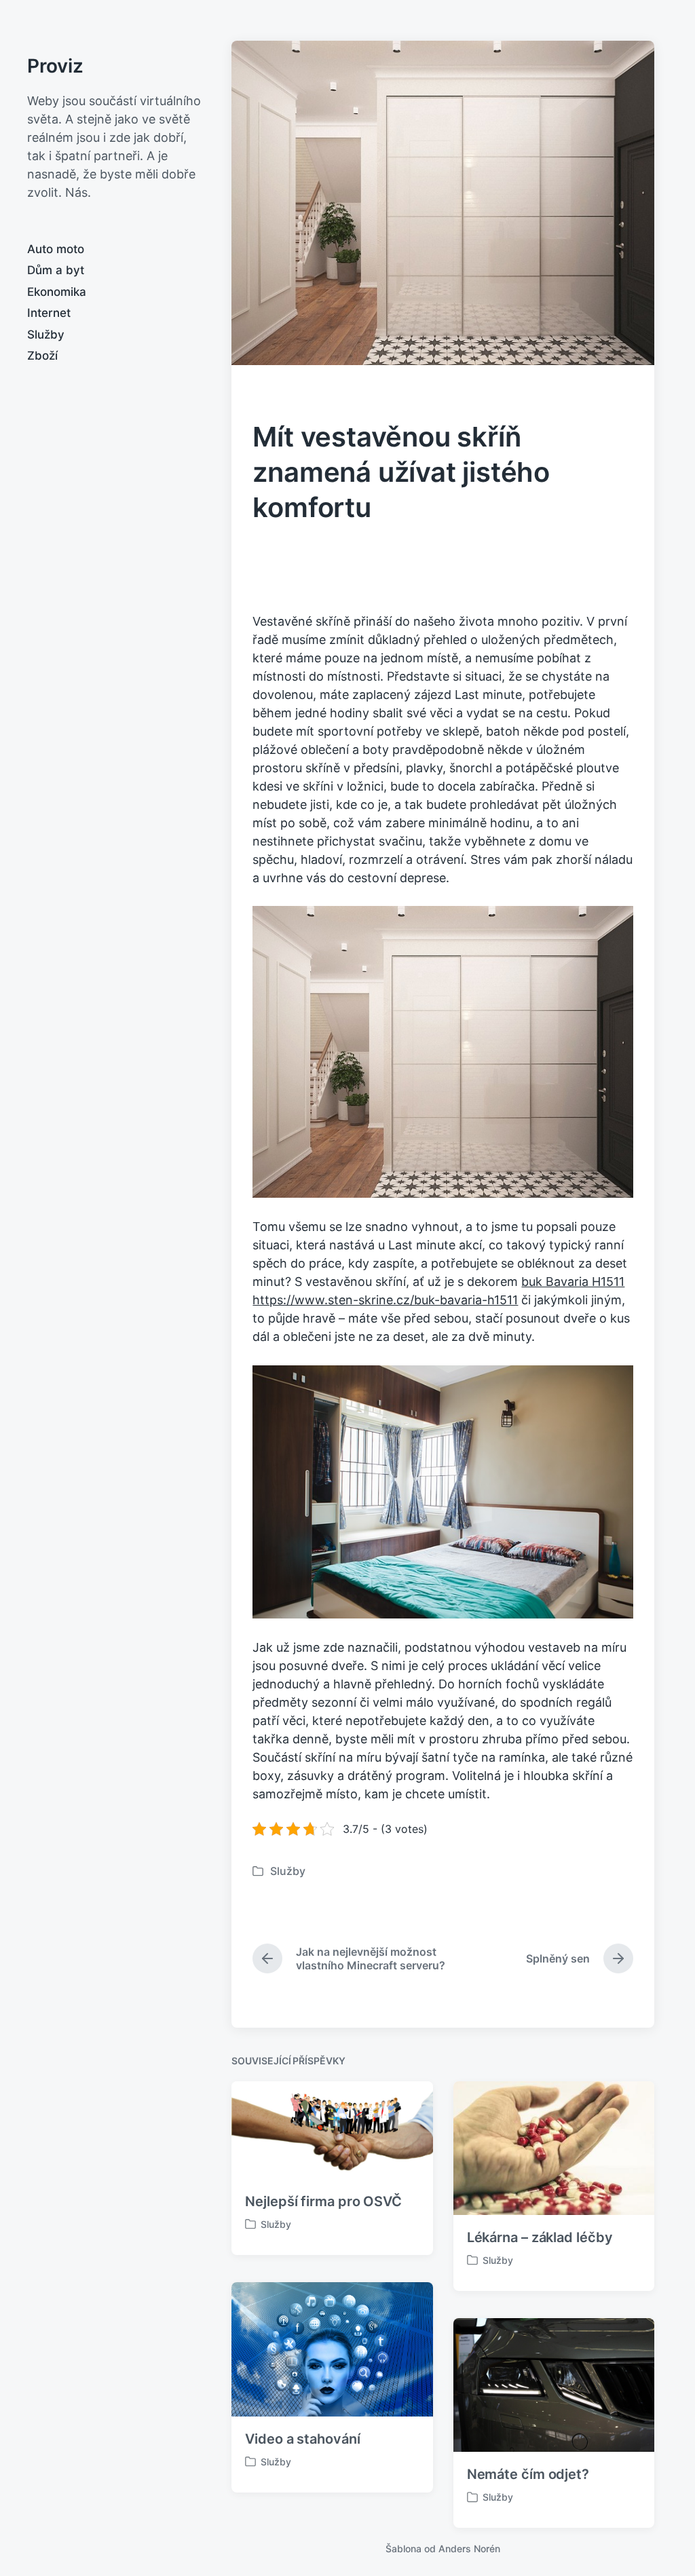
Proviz (55, 66)
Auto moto (56, 249)
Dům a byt (56, 270)
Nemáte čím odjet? (528, 2474)
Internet (49, 313)
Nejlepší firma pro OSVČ (323, 2201)
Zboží (42, 356)
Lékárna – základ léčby (540, 2237)
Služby (46, 335)
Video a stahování (302, 2439)
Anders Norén (469, 2549)
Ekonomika (57, 292)
